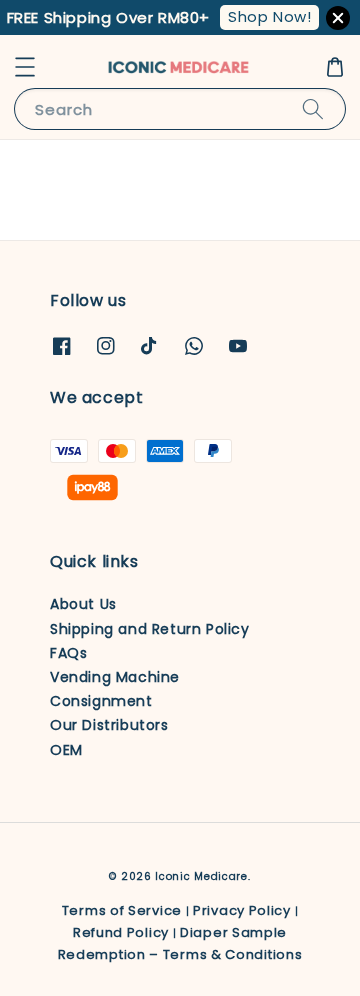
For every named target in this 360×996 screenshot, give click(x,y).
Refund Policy (121, 932)
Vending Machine (115, 677)
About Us (83, 604)
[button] (25, 67)
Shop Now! (269, 16)
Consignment (101, 701)
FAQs (68, 653)
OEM (66, 750)
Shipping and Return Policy (150, 629)
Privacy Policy (242, 910)
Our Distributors (109, 725)
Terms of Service (122, 910)
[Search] (313, 108)
